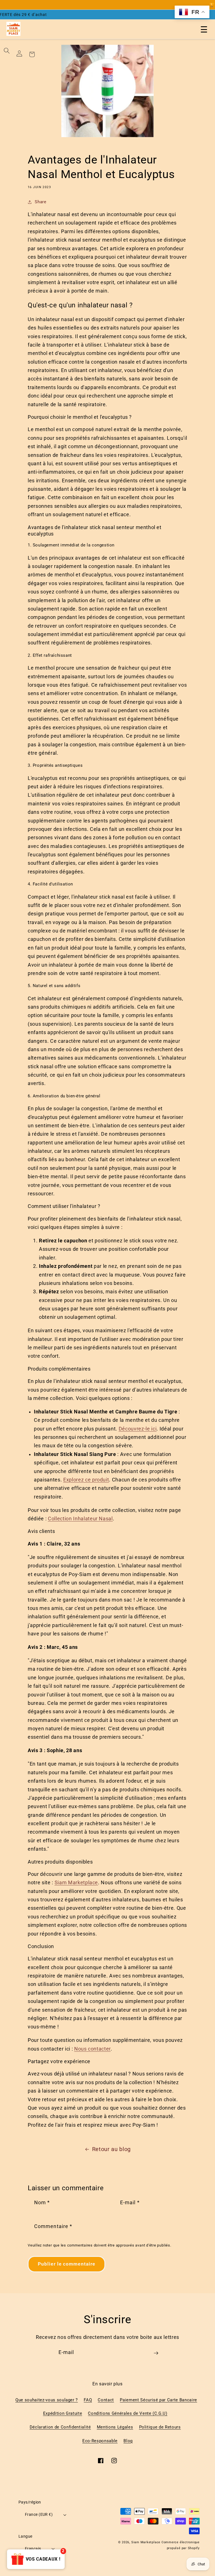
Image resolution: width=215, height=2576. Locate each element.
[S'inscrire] (156, 2355)
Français (33, 2549)
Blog (128, 2441)
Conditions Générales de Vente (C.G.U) (128, 2413)
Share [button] (40, 202)
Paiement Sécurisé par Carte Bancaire (158, 2400)
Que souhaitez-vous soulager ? (47, 2400)
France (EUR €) (39, 2514)
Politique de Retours (160, 2427)
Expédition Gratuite (63, 2413)
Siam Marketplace (146, 2542)
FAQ (88, 2400)
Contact (106, 2400)
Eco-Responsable (100, 2441)
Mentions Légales (115, 2427)
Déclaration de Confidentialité (60, 2427)
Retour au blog (111, 2149)
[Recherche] (7, 51)
